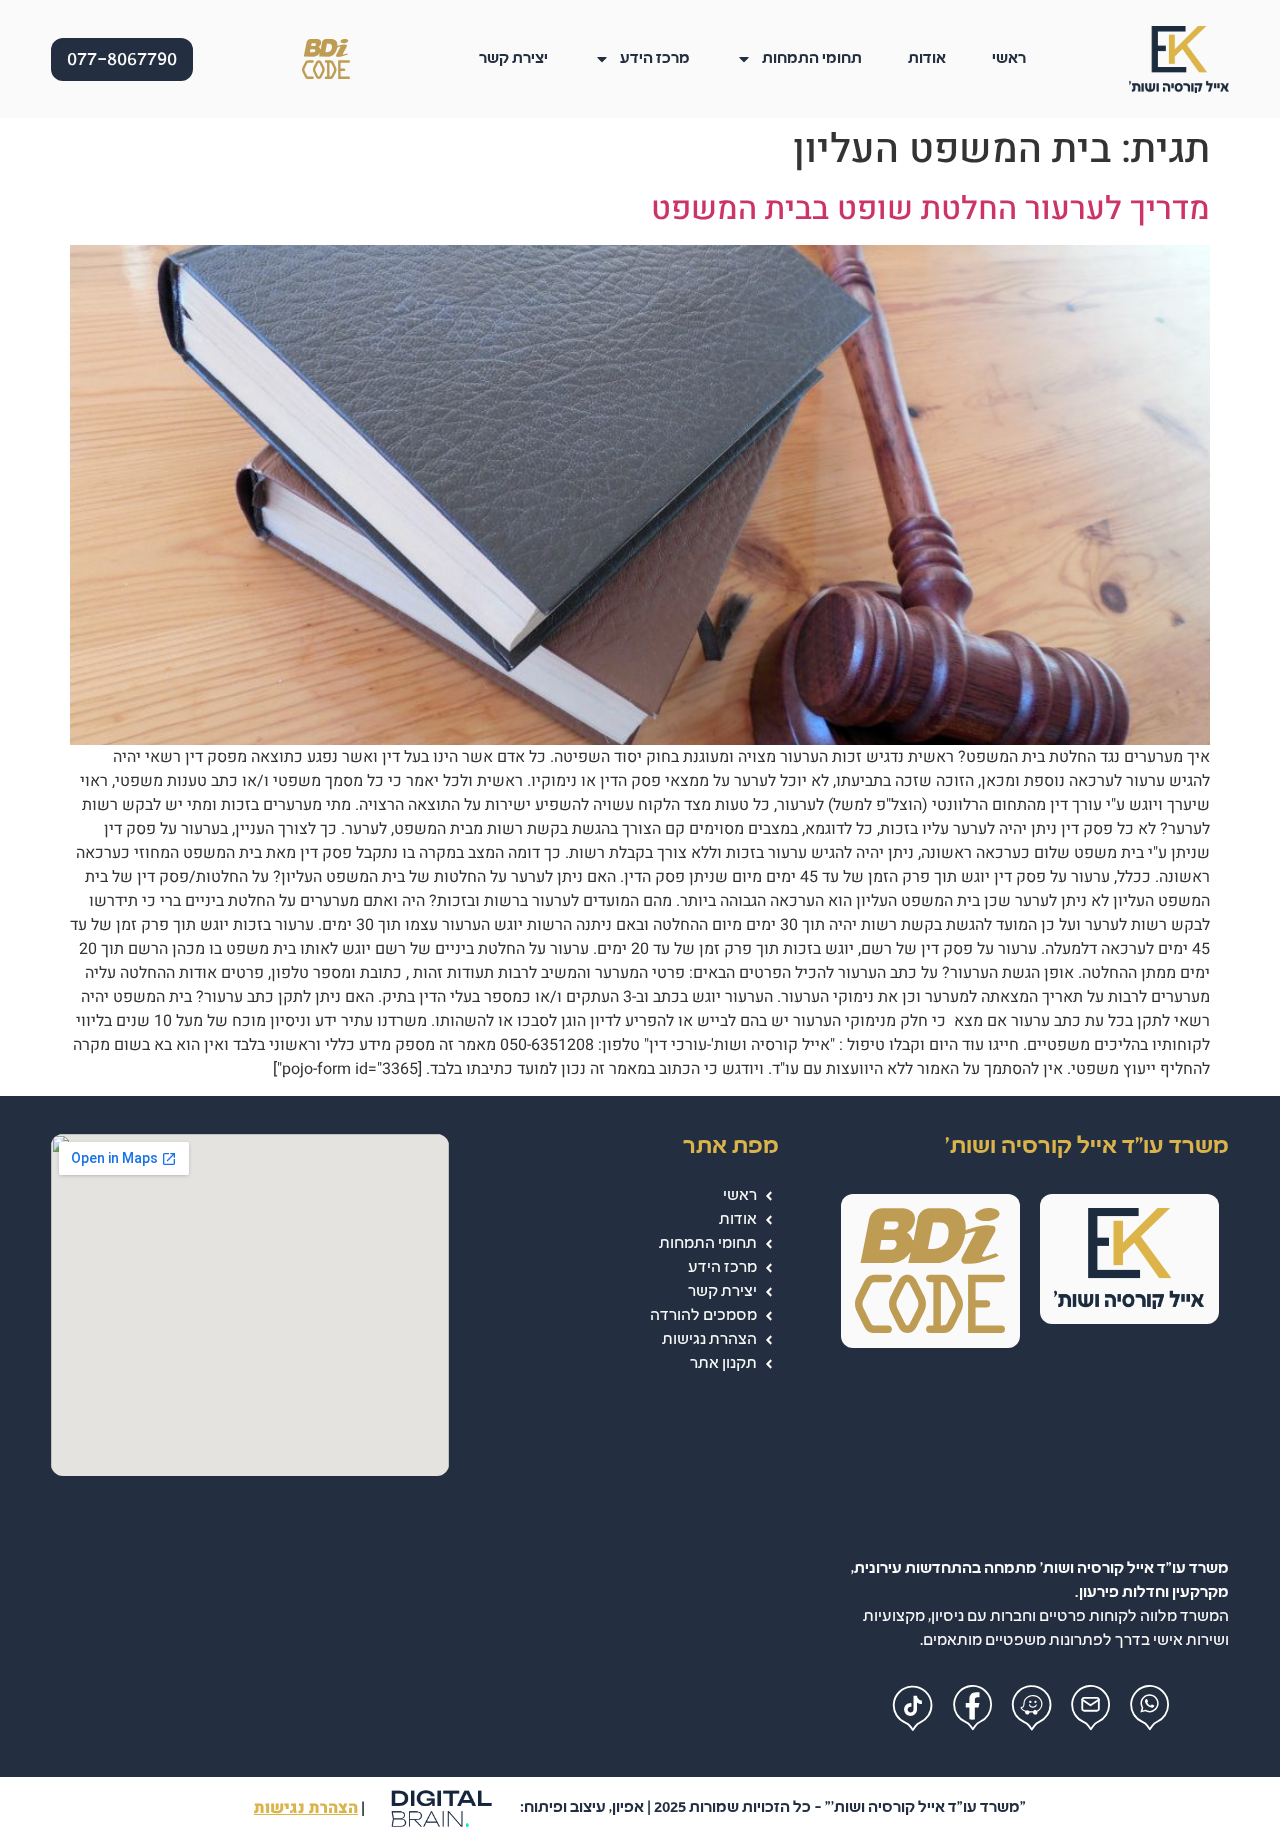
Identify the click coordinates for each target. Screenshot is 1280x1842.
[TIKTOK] (913, 1708)
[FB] (972, 1708)
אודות (927, 58)
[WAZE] (1031, 1708)
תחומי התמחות (812, 58)
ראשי (1009, 58)
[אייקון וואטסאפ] (1149, 1708)
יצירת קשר (513, 58)
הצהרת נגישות (306, 1808)
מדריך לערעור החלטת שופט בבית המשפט (930, 208)
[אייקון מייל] (1090, 1708)
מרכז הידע (655, 58)
